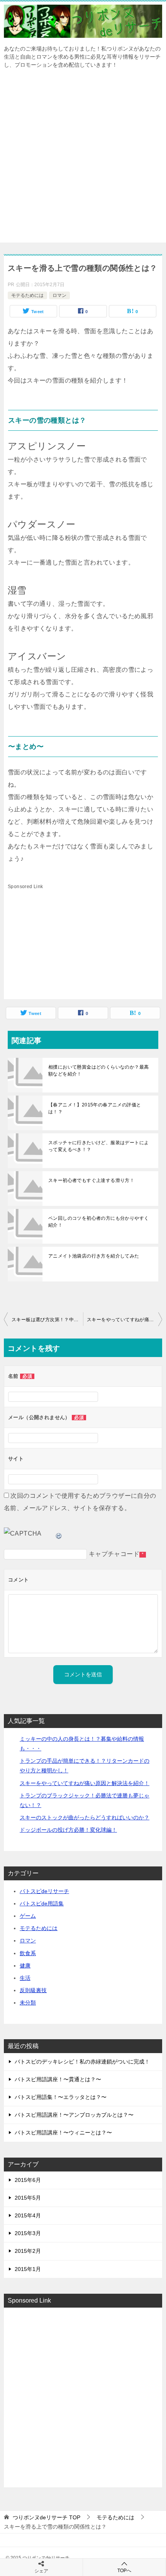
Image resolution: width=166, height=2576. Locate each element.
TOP (47, 2517)
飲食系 (28, 1953)
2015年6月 (28, 2180)
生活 (25, 1978)
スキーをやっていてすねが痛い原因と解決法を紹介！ (124, 1320)
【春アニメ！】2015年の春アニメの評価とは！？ (95, 1108)
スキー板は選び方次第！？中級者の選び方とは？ (47, 1320)
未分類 (28, 2003)
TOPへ (124, 2571)
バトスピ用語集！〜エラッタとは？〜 (61, 2097)
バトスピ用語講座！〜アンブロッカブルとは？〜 (74, 2115)
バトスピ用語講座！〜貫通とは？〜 (58, 2079)
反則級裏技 (33, 1990)
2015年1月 (28, 2269)
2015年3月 (28, 2233)
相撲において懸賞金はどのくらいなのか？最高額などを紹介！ (98, 1071)
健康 (25, 1966)
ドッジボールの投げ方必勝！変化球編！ (68, 1830)
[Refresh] (59, 1533)
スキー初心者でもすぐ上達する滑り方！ (91, 1180)
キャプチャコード (114, 1554)
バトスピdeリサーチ (44, 1891)
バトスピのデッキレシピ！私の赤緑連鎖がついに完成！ (82, 2062)
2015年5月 (28, 2198)
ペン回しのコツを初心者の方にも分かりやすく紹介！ (98, 1222)
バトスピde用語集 (42, 1903)
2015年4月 (28, 2215)
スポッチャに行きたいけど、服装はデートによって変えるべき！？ (98, 1146)
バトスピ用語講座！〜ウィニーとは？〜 (63, 2133)
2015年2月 (28, 2251)
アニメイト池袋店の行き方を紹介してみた (94, 1256)
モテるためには (27, 295)
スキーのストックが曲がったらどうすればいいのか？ (85, 1817)
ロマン (59, 295)
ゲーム (28, 1916)
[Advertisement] (83, 160)
